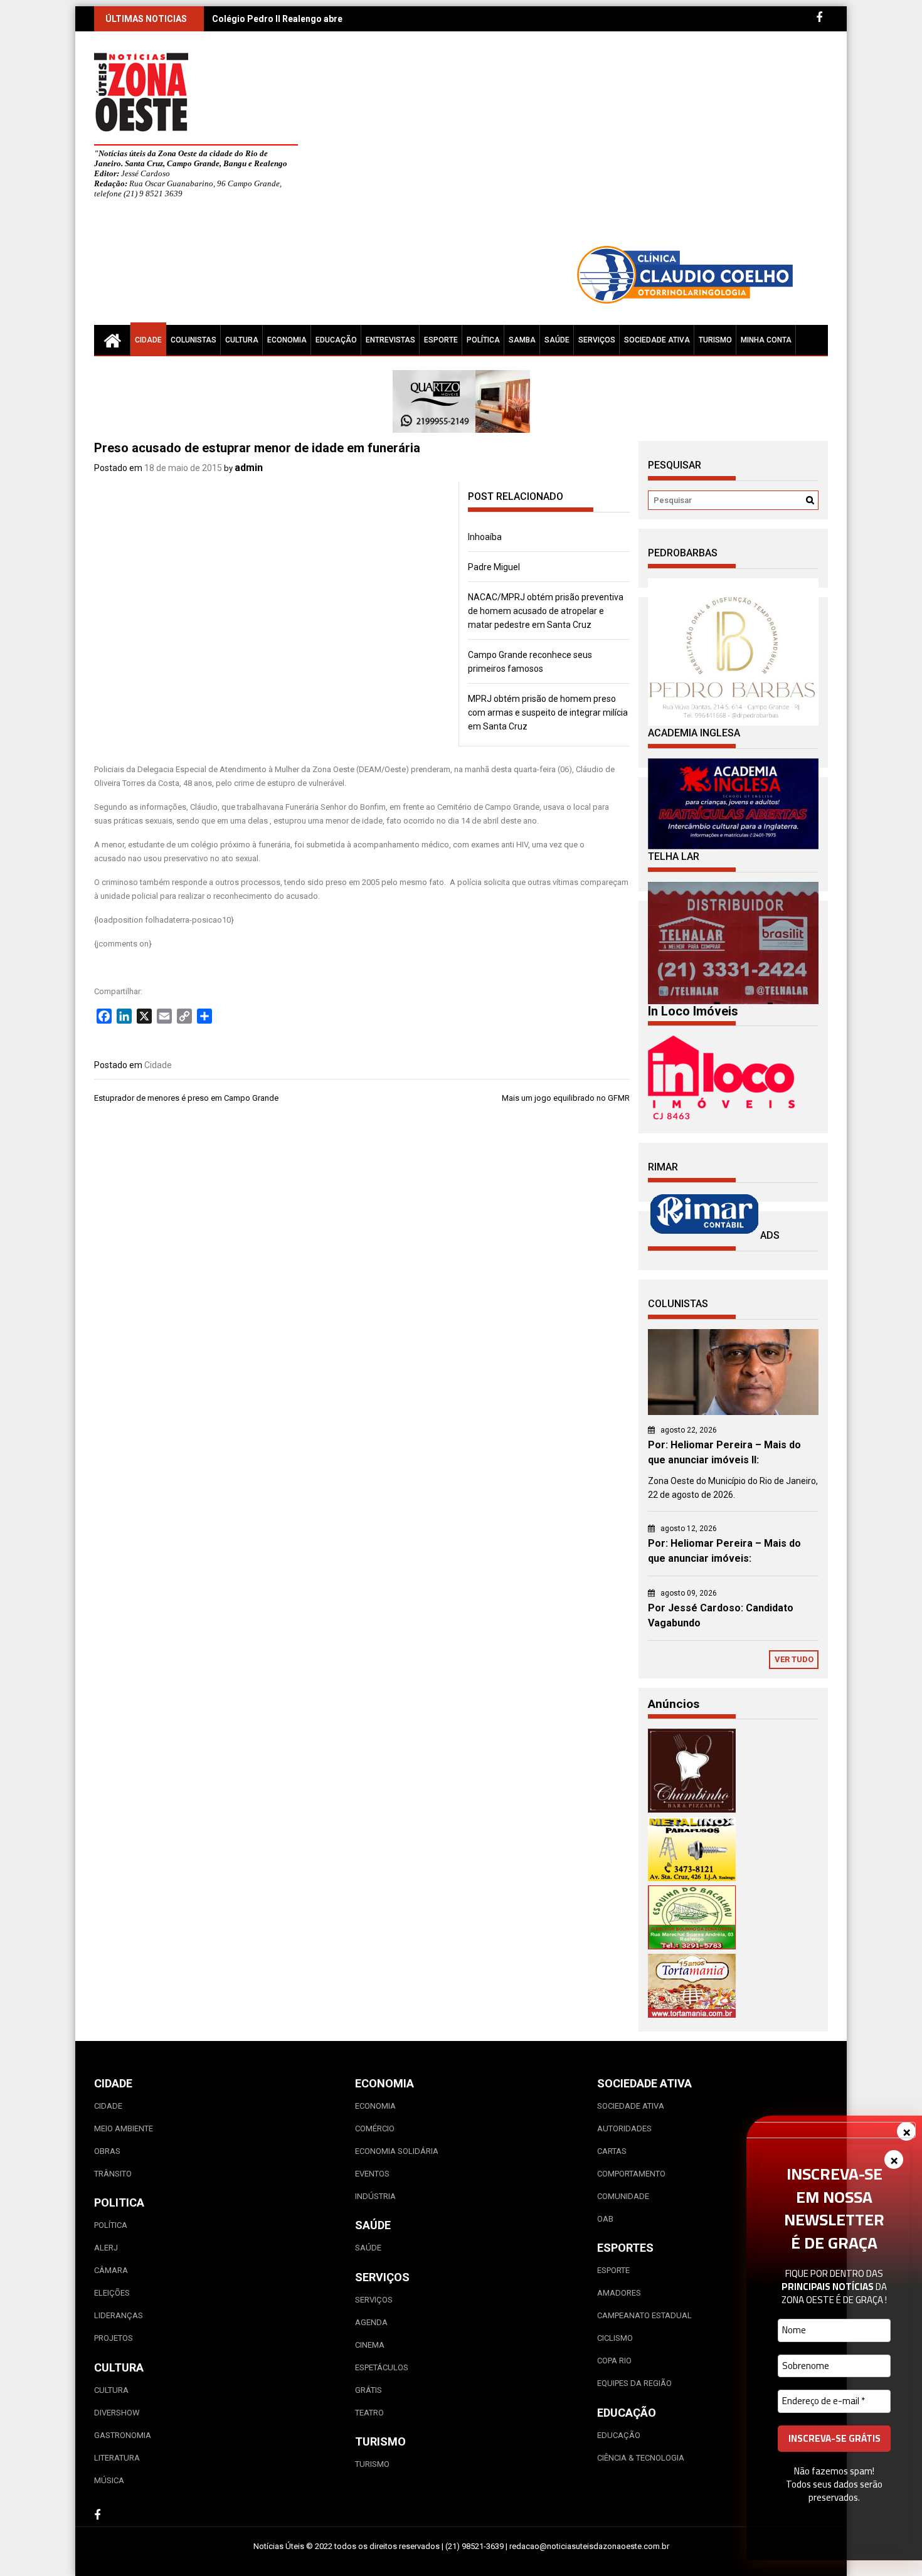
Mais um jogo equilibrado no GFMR (566, 1098)
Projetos (114, 2338)
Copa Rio (614, 2361)
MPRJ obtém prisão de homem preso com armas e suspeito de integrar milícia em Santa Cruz (548, 713)
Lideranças (119, 2315)
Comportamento (631, 2174)
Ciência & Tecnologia (641, 2458)
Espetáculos (382, 2367)
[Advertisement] (577, 144)
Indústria (375, 2196)
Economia (287, 340)
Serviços (597, 340)
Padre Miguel (494, 567)
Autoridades (624, 2128)
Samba (522, 340)
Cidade (148, 340)
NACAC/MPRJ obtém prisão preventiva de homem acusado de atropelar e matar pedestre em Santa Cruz (546, 611)
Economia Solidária (397, 2151)
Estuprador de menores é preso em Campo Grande (186, 1098)
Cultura (242, 340)
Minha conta (766, 340)
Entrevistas (390, 340)
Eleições (112, 2293)
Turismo (715, 340)
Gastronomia (123, 2435)
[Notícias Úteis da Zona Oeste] (112, 340)
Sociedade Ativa (657, 340)
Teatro (369, 2413)
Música (109, 2480)
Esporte (441, 340)
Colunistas (193, 340)
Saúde (557, 340)
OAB (605, 2219)
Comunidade (623, 2196)
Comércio (375, 2128)
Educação (336, 340)
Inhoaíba (485, 537)
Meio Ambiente (124, 2128)
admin (249, 468)
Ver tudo (794, 1659)
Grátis (368, 2390)
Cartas (612, 2151)
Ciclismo (615, 2338)
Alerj (106, 2248)
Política (483, 340)
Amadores (619, 2293)
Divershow (117, 2413)
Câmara (111, 2270)
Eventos (372, 2174)
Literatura (117, 2458)
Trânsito (113, 2174)
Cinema (370, 2345)
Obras (107, 2151)
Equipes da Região (634, 2383)
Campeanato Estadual (644, 2315)
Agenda (371, 2322)
